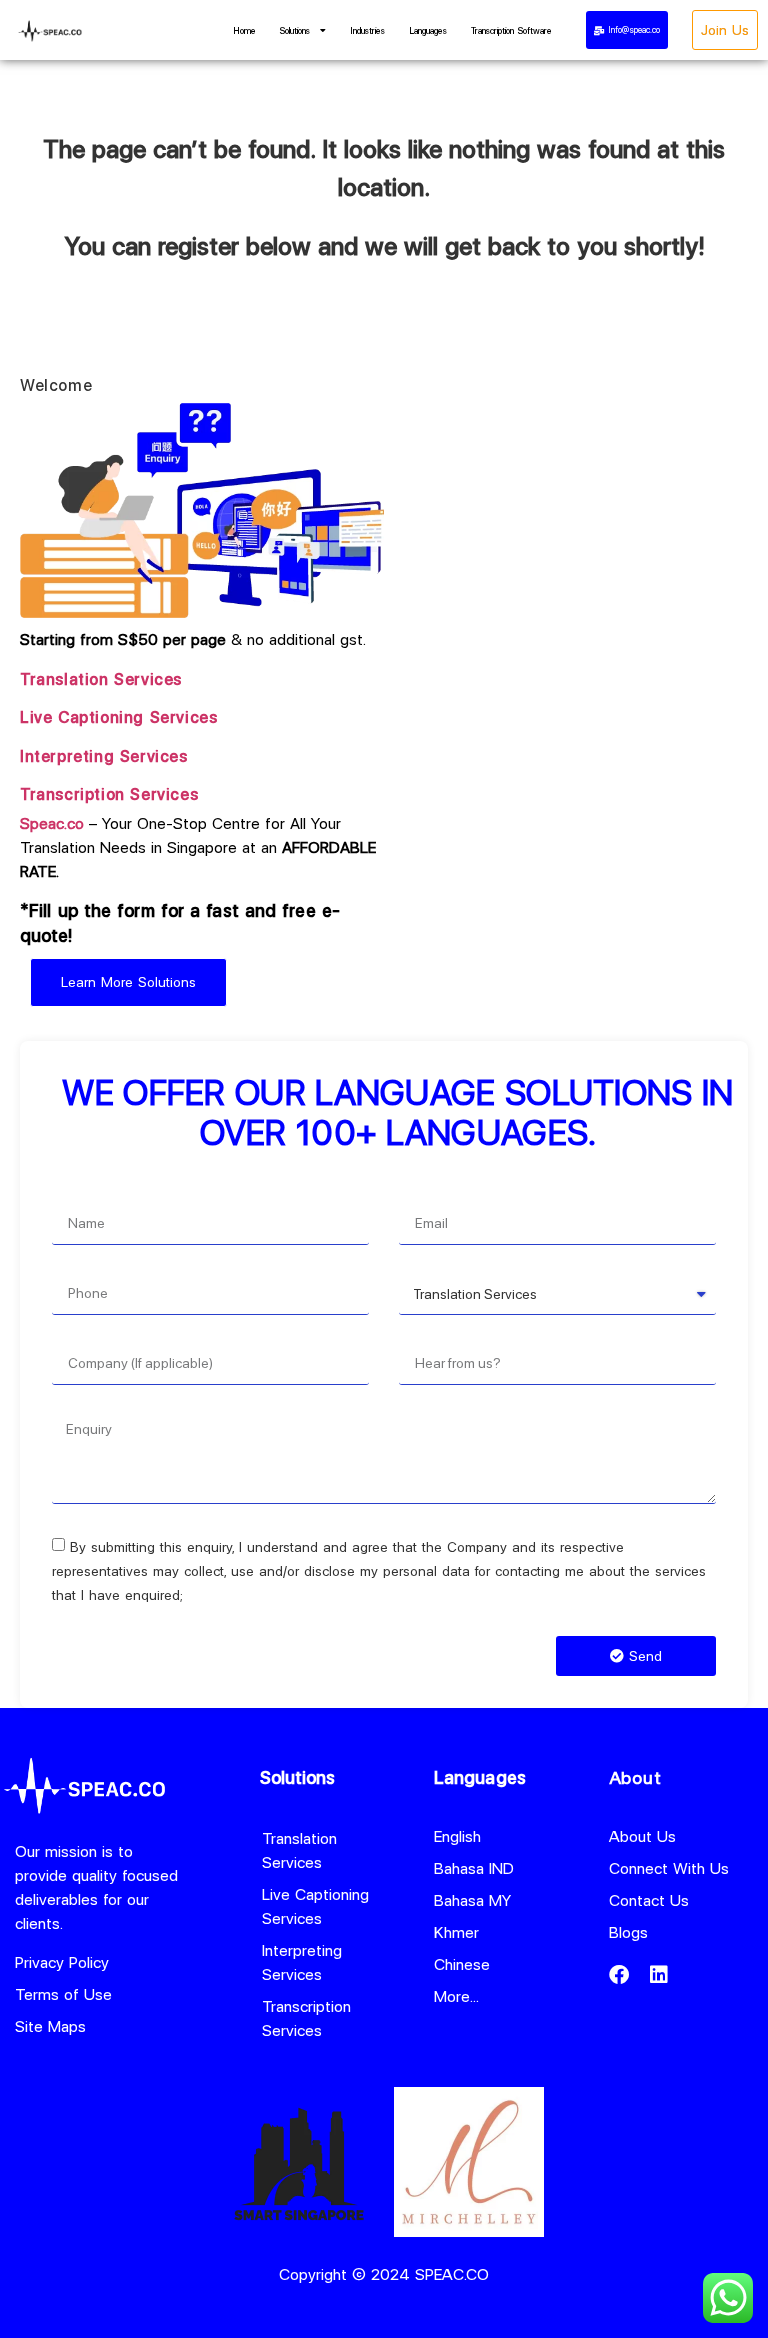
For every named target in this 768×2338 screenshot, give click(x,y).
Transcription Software (511, 30)
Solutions (295, 30)
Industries (367, 30)
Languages (428, 30)
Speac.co (52, 823)
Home (244, 30)
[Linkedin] (659, 1975)
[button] (627, 30)
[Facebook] (619, 1975)
